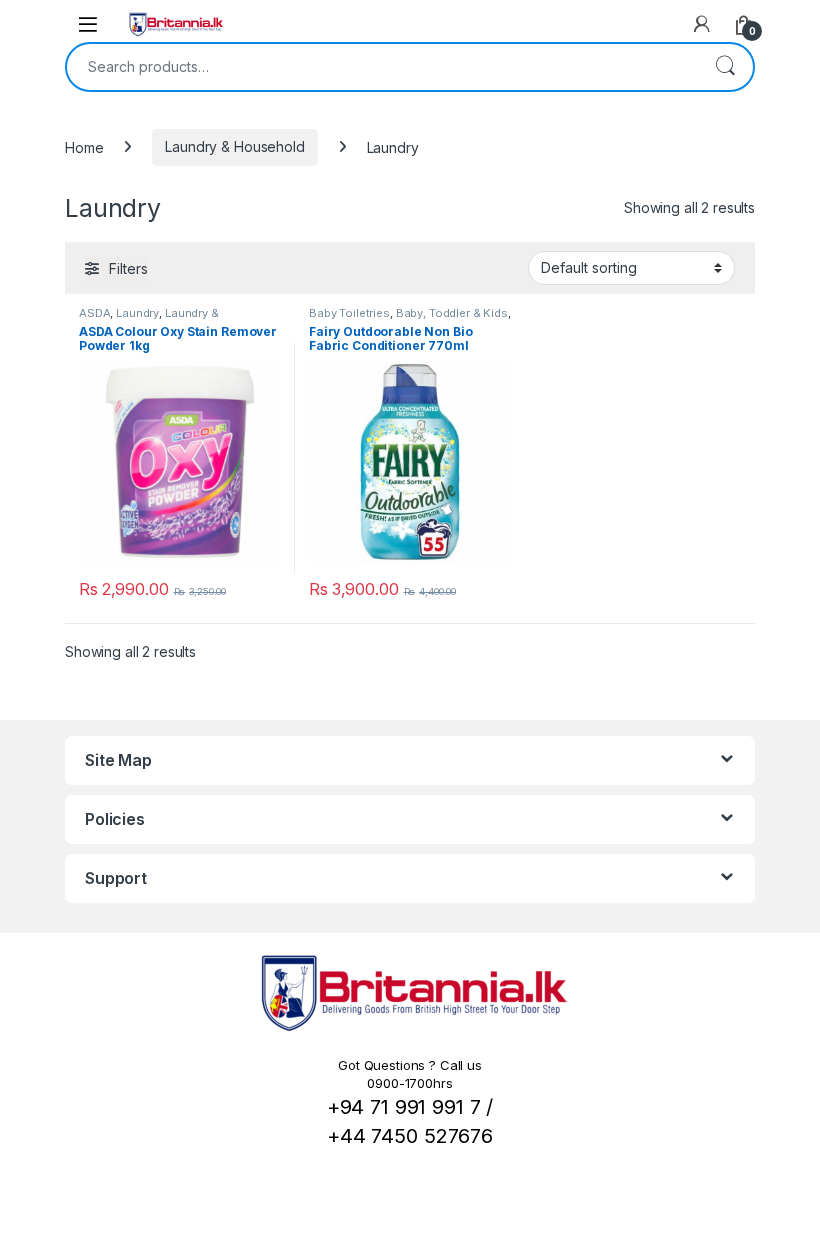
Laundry (137, 313)
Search (725, 67)
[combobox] (382, 67)
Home (84, 146)
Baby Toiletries (349, 313)
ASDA (94, 313)
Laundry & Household (234, 146)
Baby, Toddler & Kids (452, 313)
